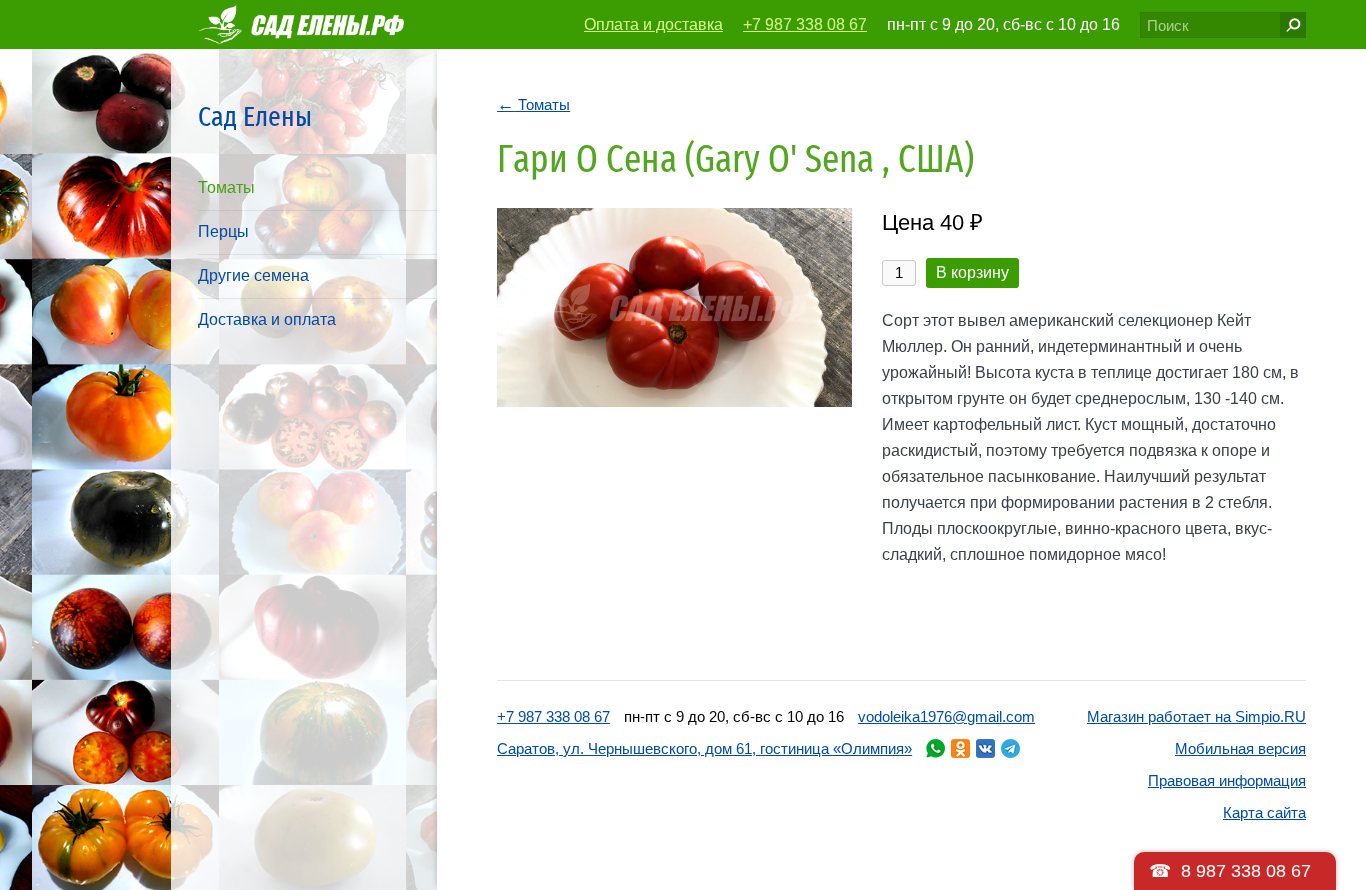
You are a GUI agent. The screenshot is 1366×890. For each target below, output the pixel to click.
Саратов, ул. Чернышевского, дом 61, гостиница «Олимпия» (704, 748)
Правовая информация (1227, 780)
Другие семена (253, 275)
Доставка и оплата (267, 319)
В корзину (972, 272)
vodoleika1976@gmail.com (946, 716)
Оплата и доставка (653, 24)
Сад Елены (255, 116)
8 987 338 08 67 (1246, 871)
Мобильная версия (1240, 748)
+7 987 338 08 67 (805, 24)
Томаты (226, 187)
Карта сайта (1264, 812)
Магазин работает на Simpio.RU (1196, 716)
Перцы (223, 231)
